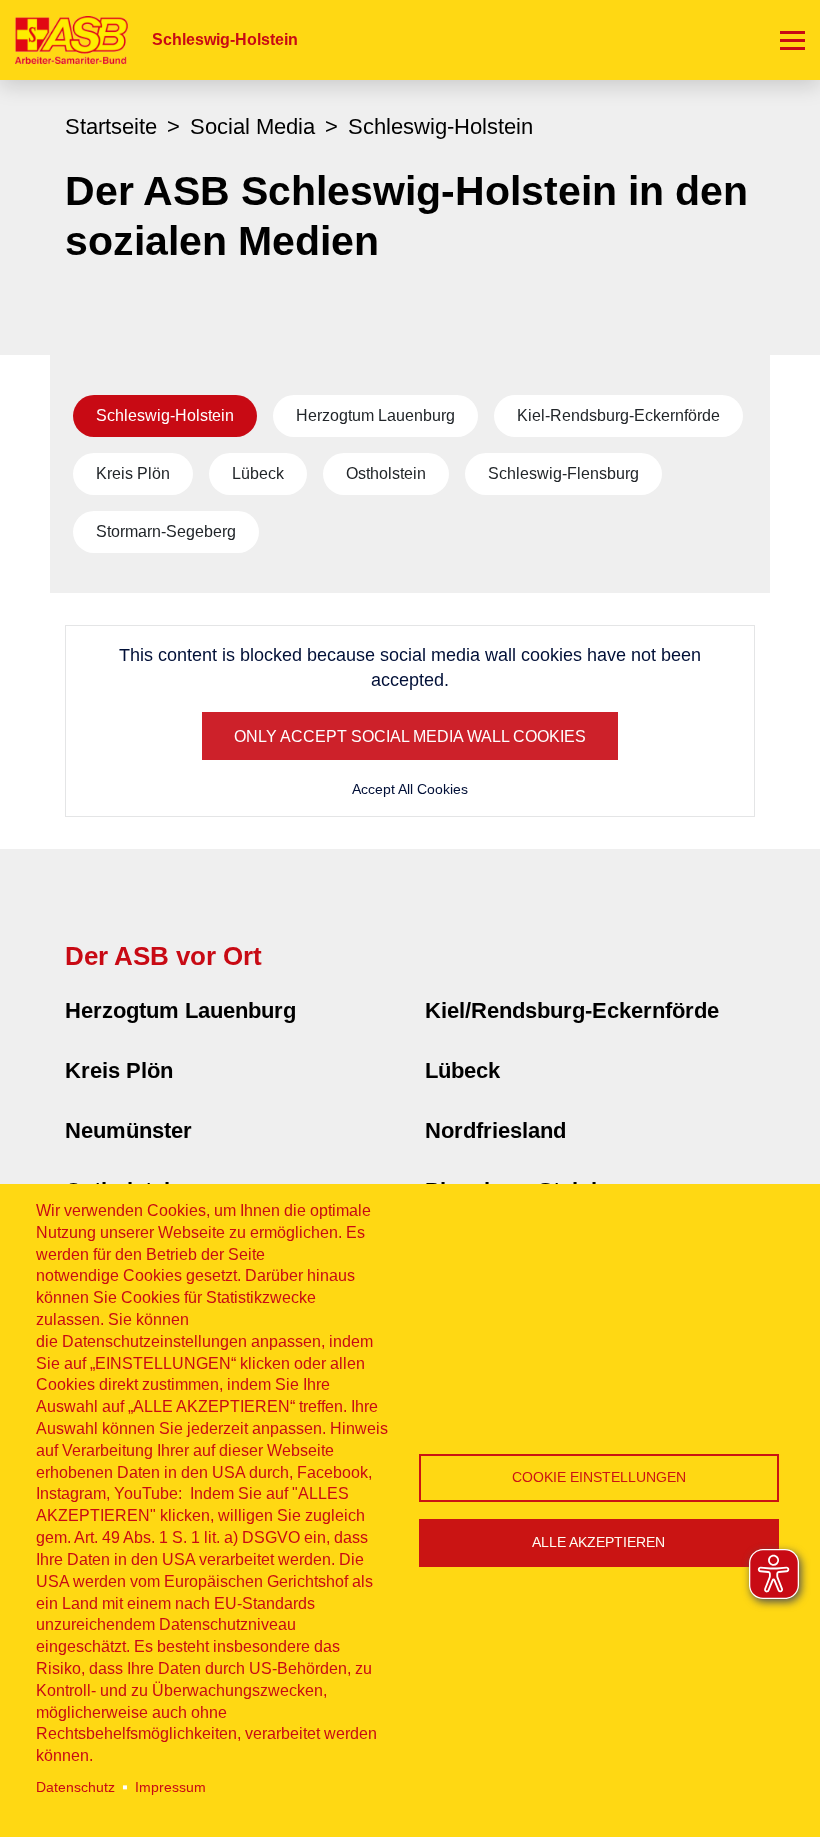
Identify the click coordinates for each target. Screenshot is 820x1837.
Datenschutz (75, 1787)
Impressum (170, 1787)
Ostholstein (386, 473)
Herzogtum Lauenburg (375, 415)
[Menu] (792, 40)
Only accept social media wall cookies (410, 736)
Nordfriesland (495, 1130)
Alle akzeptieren (598, 1542)
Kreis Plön (133, 473)
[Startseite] (64, 39)
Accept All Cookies (410, 789)
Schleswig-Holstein (165, 415)
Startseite (111, 126)
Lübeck (258, 473)
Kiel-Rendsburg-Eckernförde (618, 415)
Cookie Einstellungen (599, 1477)
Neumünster (128, 1130)
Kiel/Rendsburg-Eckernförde (572, 1010)
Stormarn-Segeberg (166, 531)
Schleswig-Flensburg (563, 473)
